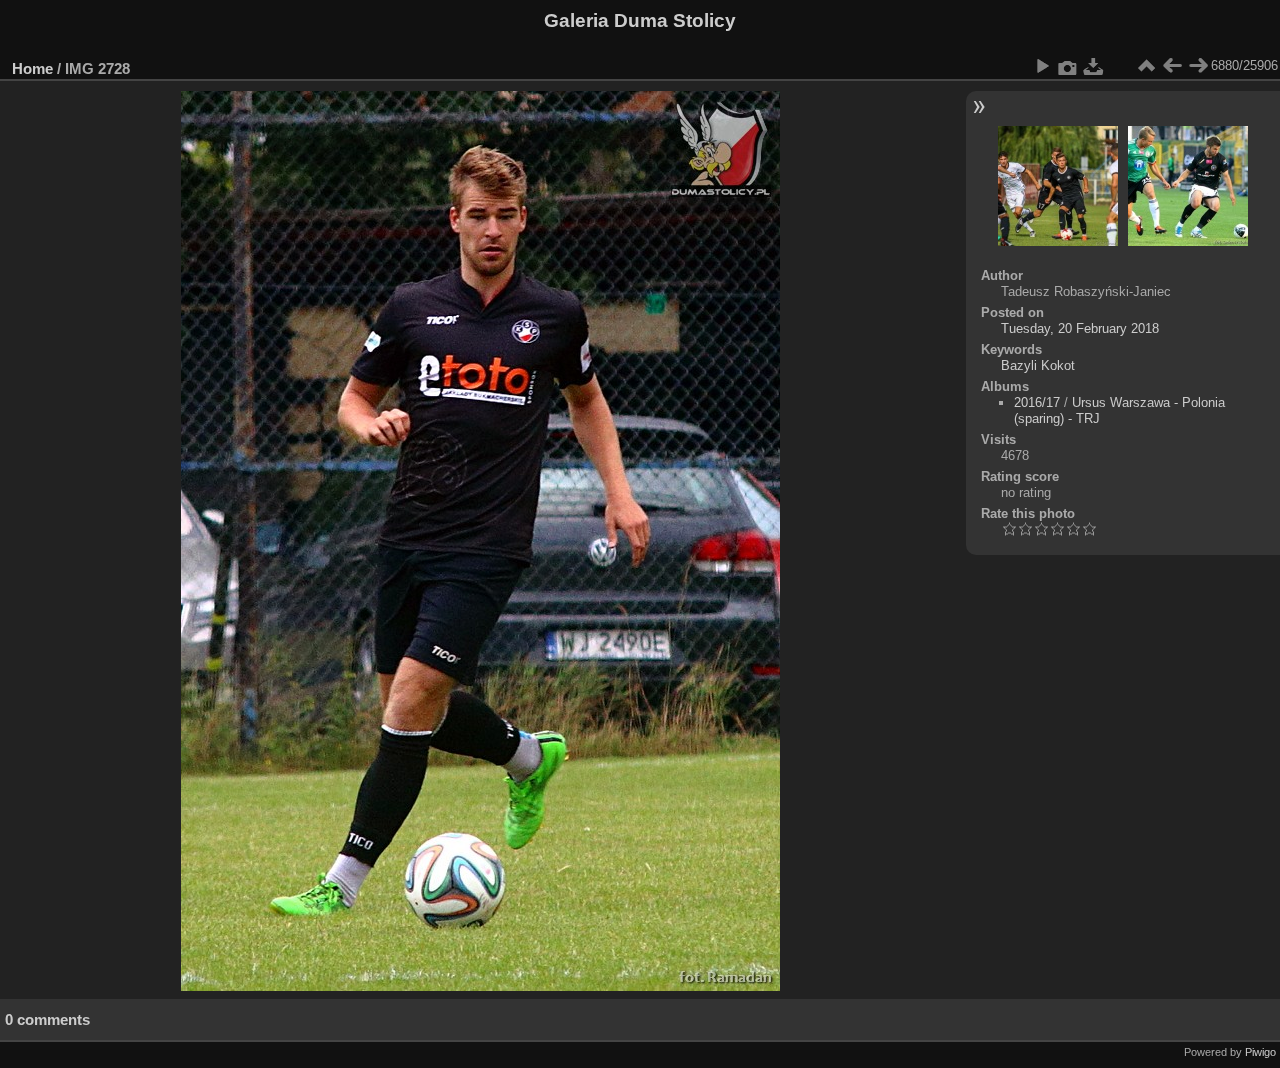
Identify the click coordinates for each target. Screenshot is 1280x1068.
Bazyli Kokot (1038, 365)
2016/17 (1037, 402)
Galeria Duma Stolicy (640, 20)
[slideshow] (1042, 66)
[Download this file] (1094, 66)
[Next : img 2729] (1198, 66)
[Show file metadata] (1068, 66)
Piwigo (1260, 1052)
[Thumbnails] (1146, 66)
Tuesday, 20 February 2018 (1080, 328)
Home (32, 68)
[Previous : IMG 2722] (1172, 66)
